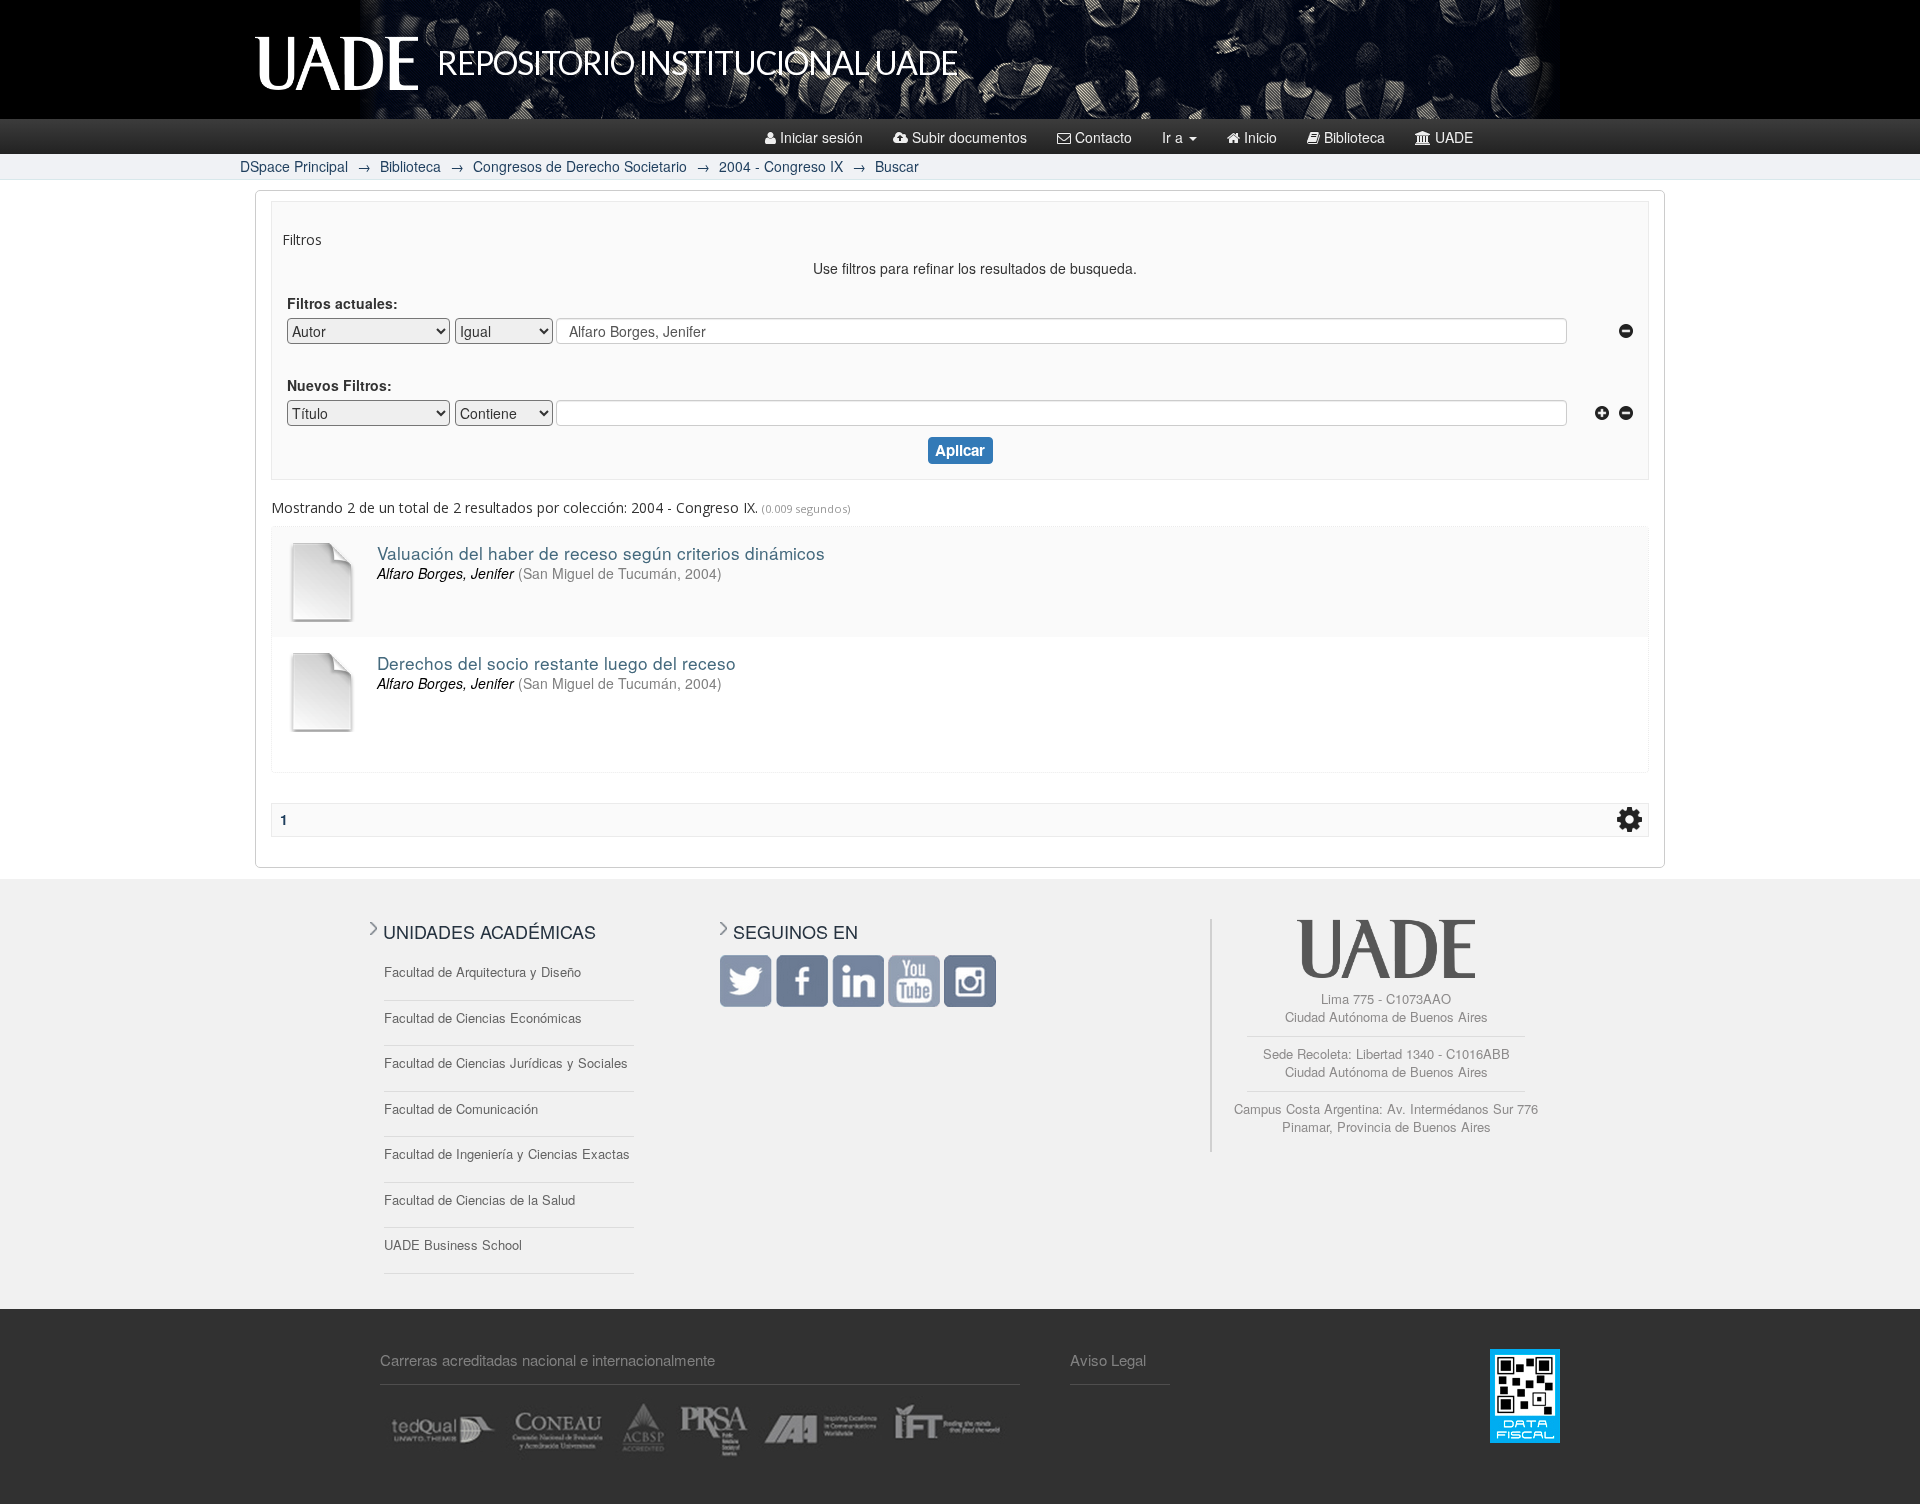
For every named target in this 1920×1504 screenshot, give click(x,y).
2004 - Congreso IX (781, 166)
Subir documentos (969, 137)
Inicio (1260, 137)
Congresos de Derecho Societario (580, 166)
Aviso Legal (1108, 1359)
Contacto (1103, 137)
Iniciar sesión (821, 137)
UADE (1454, 137)
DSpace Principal (294, 166)
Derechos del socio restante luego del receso (556, 662)
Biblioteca (1354, 137)
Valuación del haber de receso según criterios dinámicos (601, 552)
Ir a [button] (1174, 137)
